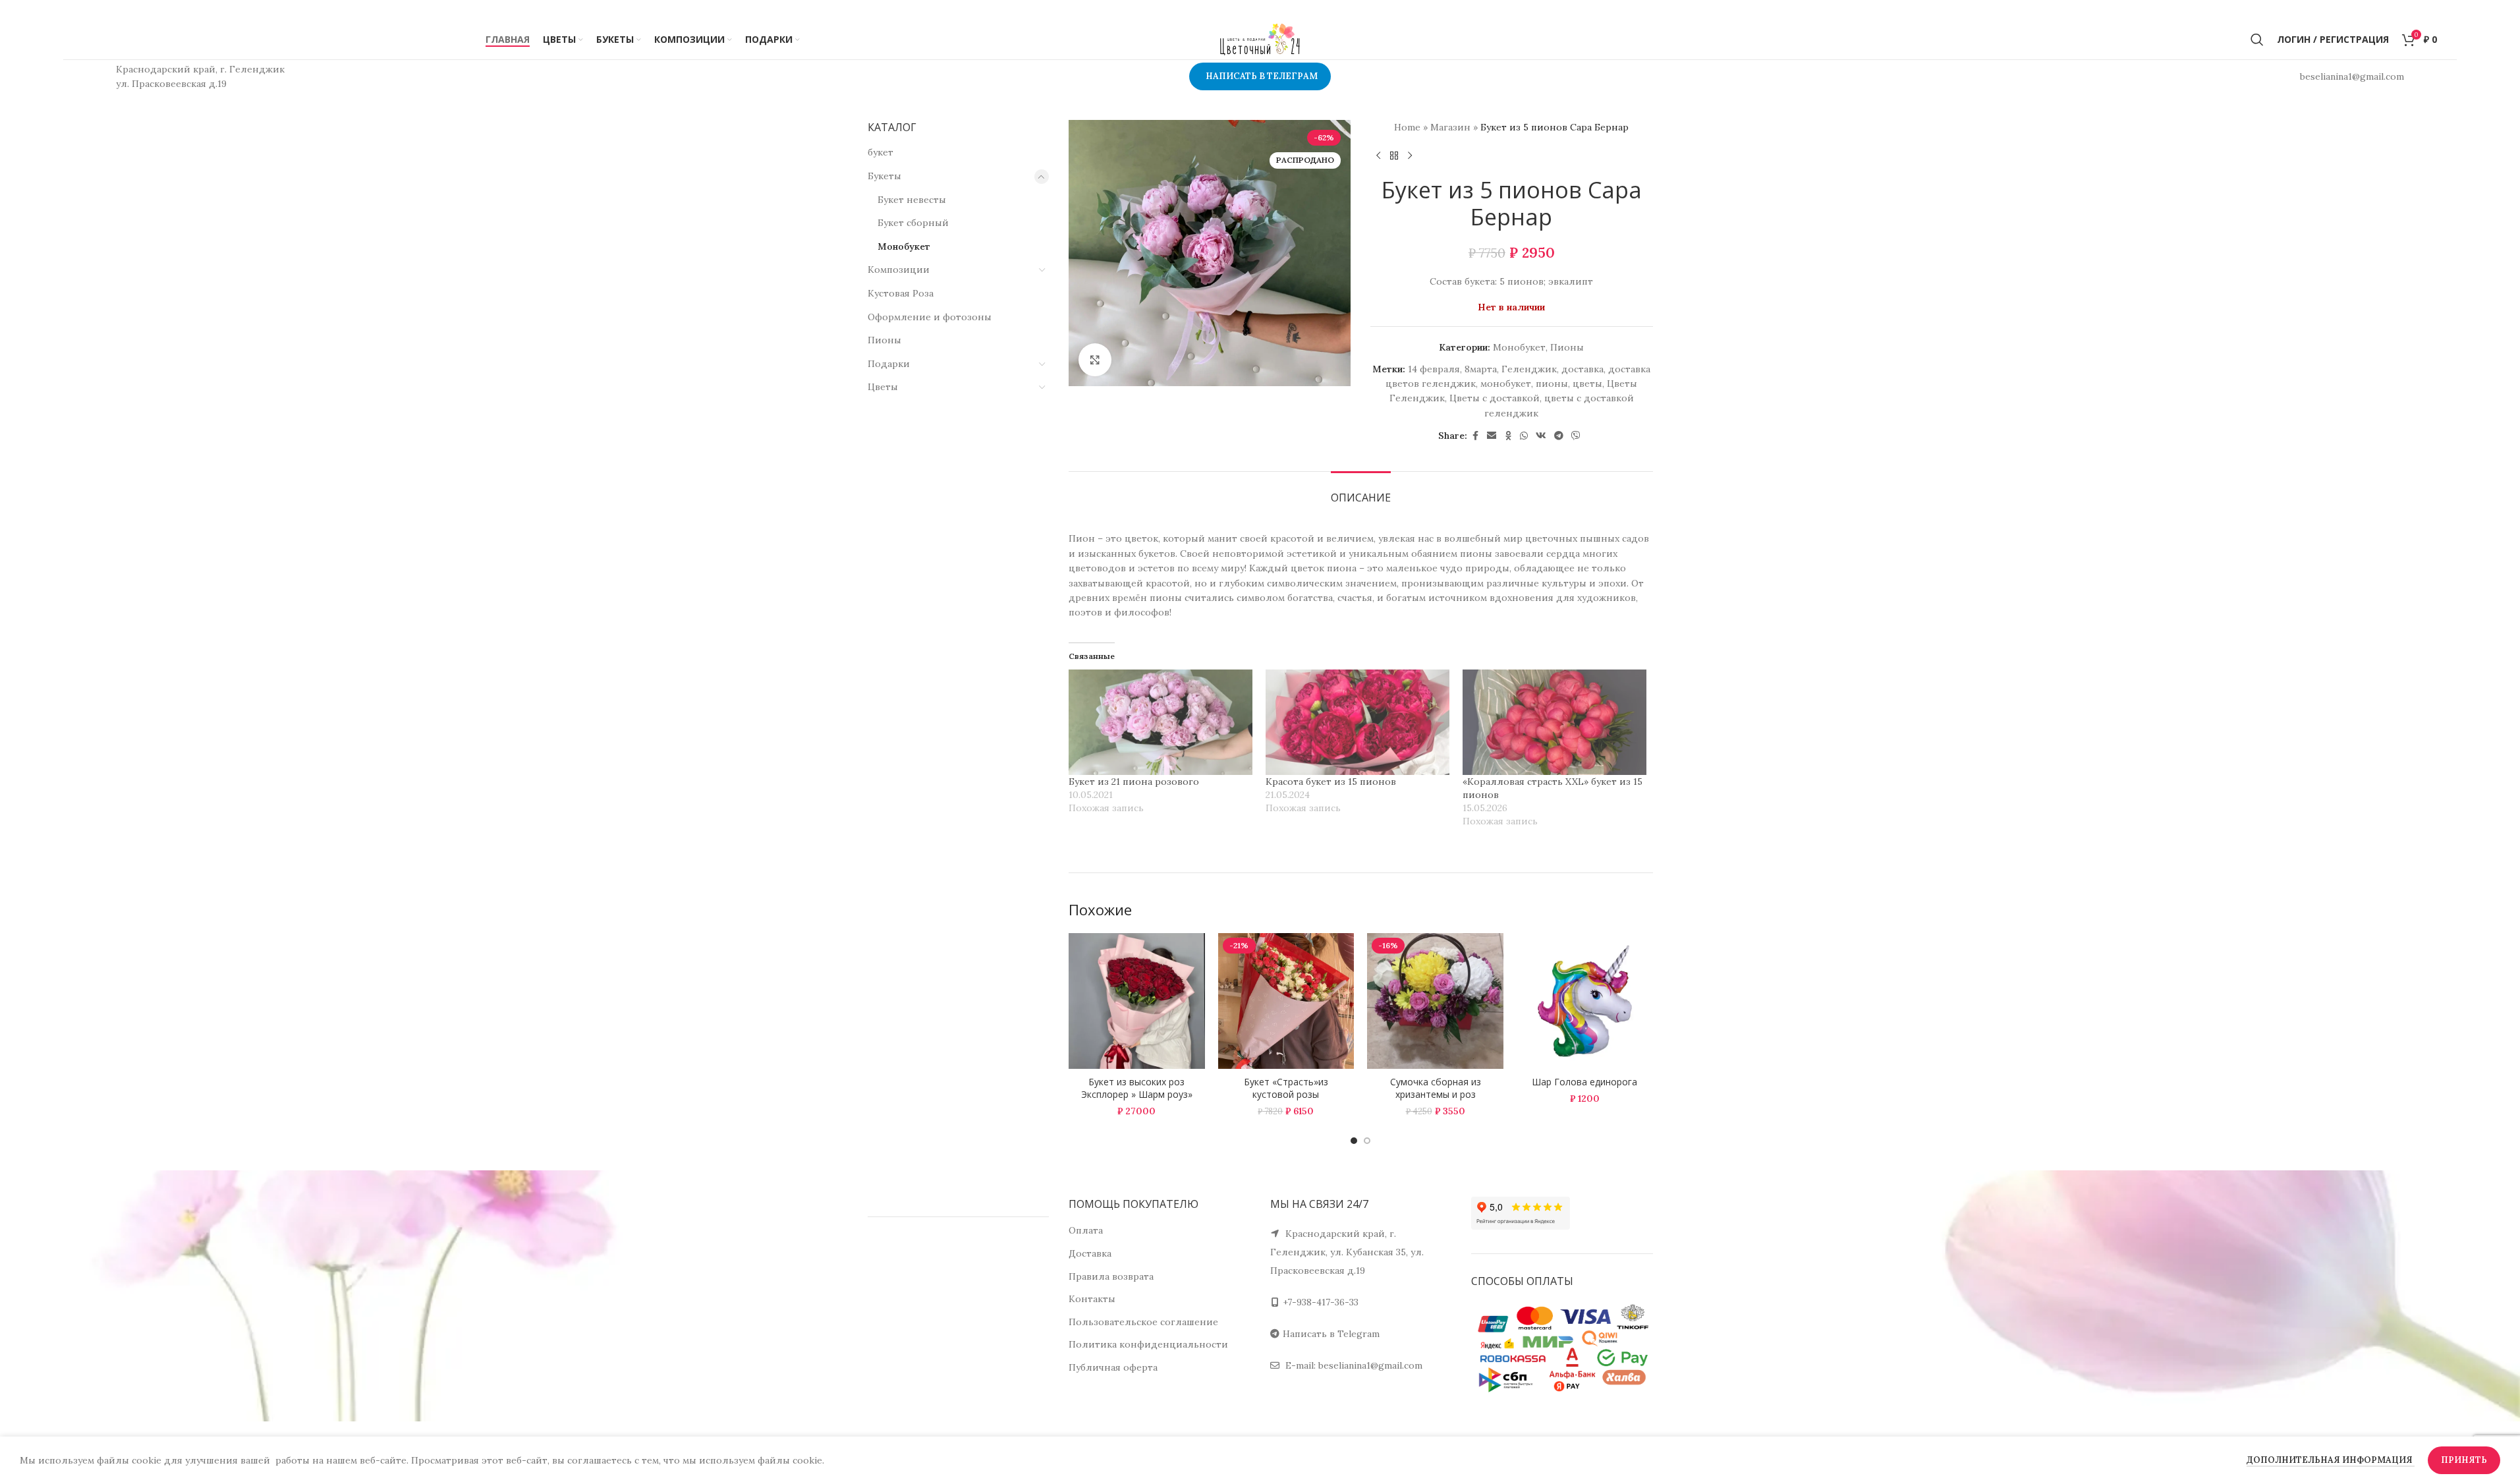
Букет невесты (912, 200)
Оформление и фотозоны (930, 317)
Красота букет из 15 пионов (1331, 782)
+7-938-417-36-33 (1321, 1302)
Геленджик (1529, 369)
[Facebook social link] (1475, 436)
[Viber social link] (1576, 436)
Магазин (1450, 127)
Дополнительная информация (2331, 1460)
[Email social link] (1492, 436)
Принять (2464, 1460)
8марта (1481, 369)
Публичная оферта (1113, 1367)
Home (1407, 127)
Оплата (1086, 1230)
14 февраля (1434, 369)
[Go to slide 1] (1354, 1141)
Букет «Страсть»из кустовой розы (1286, 1088)
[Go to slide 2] (1367, 1141)
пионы (1552, 384)
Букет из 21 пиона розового (1134, 782)
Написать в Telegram (1331, 1334)
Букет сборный (913, 223)
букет (881, 152)
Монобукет (904, 246)
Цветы (883, 387)
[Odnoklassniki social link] (1508, 436)
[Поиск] (2257, 40)
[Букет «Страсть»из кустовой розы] (1286, 1001)
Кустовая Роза (901, 293)
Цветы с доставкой (1495, 398)
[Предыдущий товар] (1378, 156)
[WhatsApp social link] (1524, 436)
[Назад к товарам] (1394, 156)
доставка (1582, 369)
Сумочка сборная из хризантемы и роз (1436, 1088)
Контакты (1092, 1299)
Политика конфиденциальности (1148, 1344)
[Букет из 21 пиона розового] (1161, 722)
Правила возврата (1111, 1276)
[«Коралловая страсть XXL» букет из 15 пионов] (1554, 722)
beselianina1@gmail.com (1370, 1365)
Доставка (1090, 1253)
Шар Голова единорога (1584, 1082)
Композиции (899, 270)
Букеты (884, 176)
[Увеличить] (1095, 360)
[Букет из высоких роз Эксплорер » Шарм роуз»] (1137, 1001)
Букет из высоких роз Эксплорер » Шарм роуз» (1137, 1088)
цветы (1587, 384)
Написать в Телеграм (1262, 76)
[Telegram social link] (1559, 436)
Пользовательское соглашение (1143, 1322)
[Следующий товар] (1410, 156)
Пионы (884, 340)
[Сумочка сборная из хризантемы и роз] (1435, 1001)
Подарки (889, 364)
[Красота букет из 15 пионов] (1358, 722)
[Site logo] (1260, 39)
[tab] (1361, 491)
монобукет (1506, 384)
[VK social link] (1541, 436)
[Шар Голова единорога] (1585, 1001)
